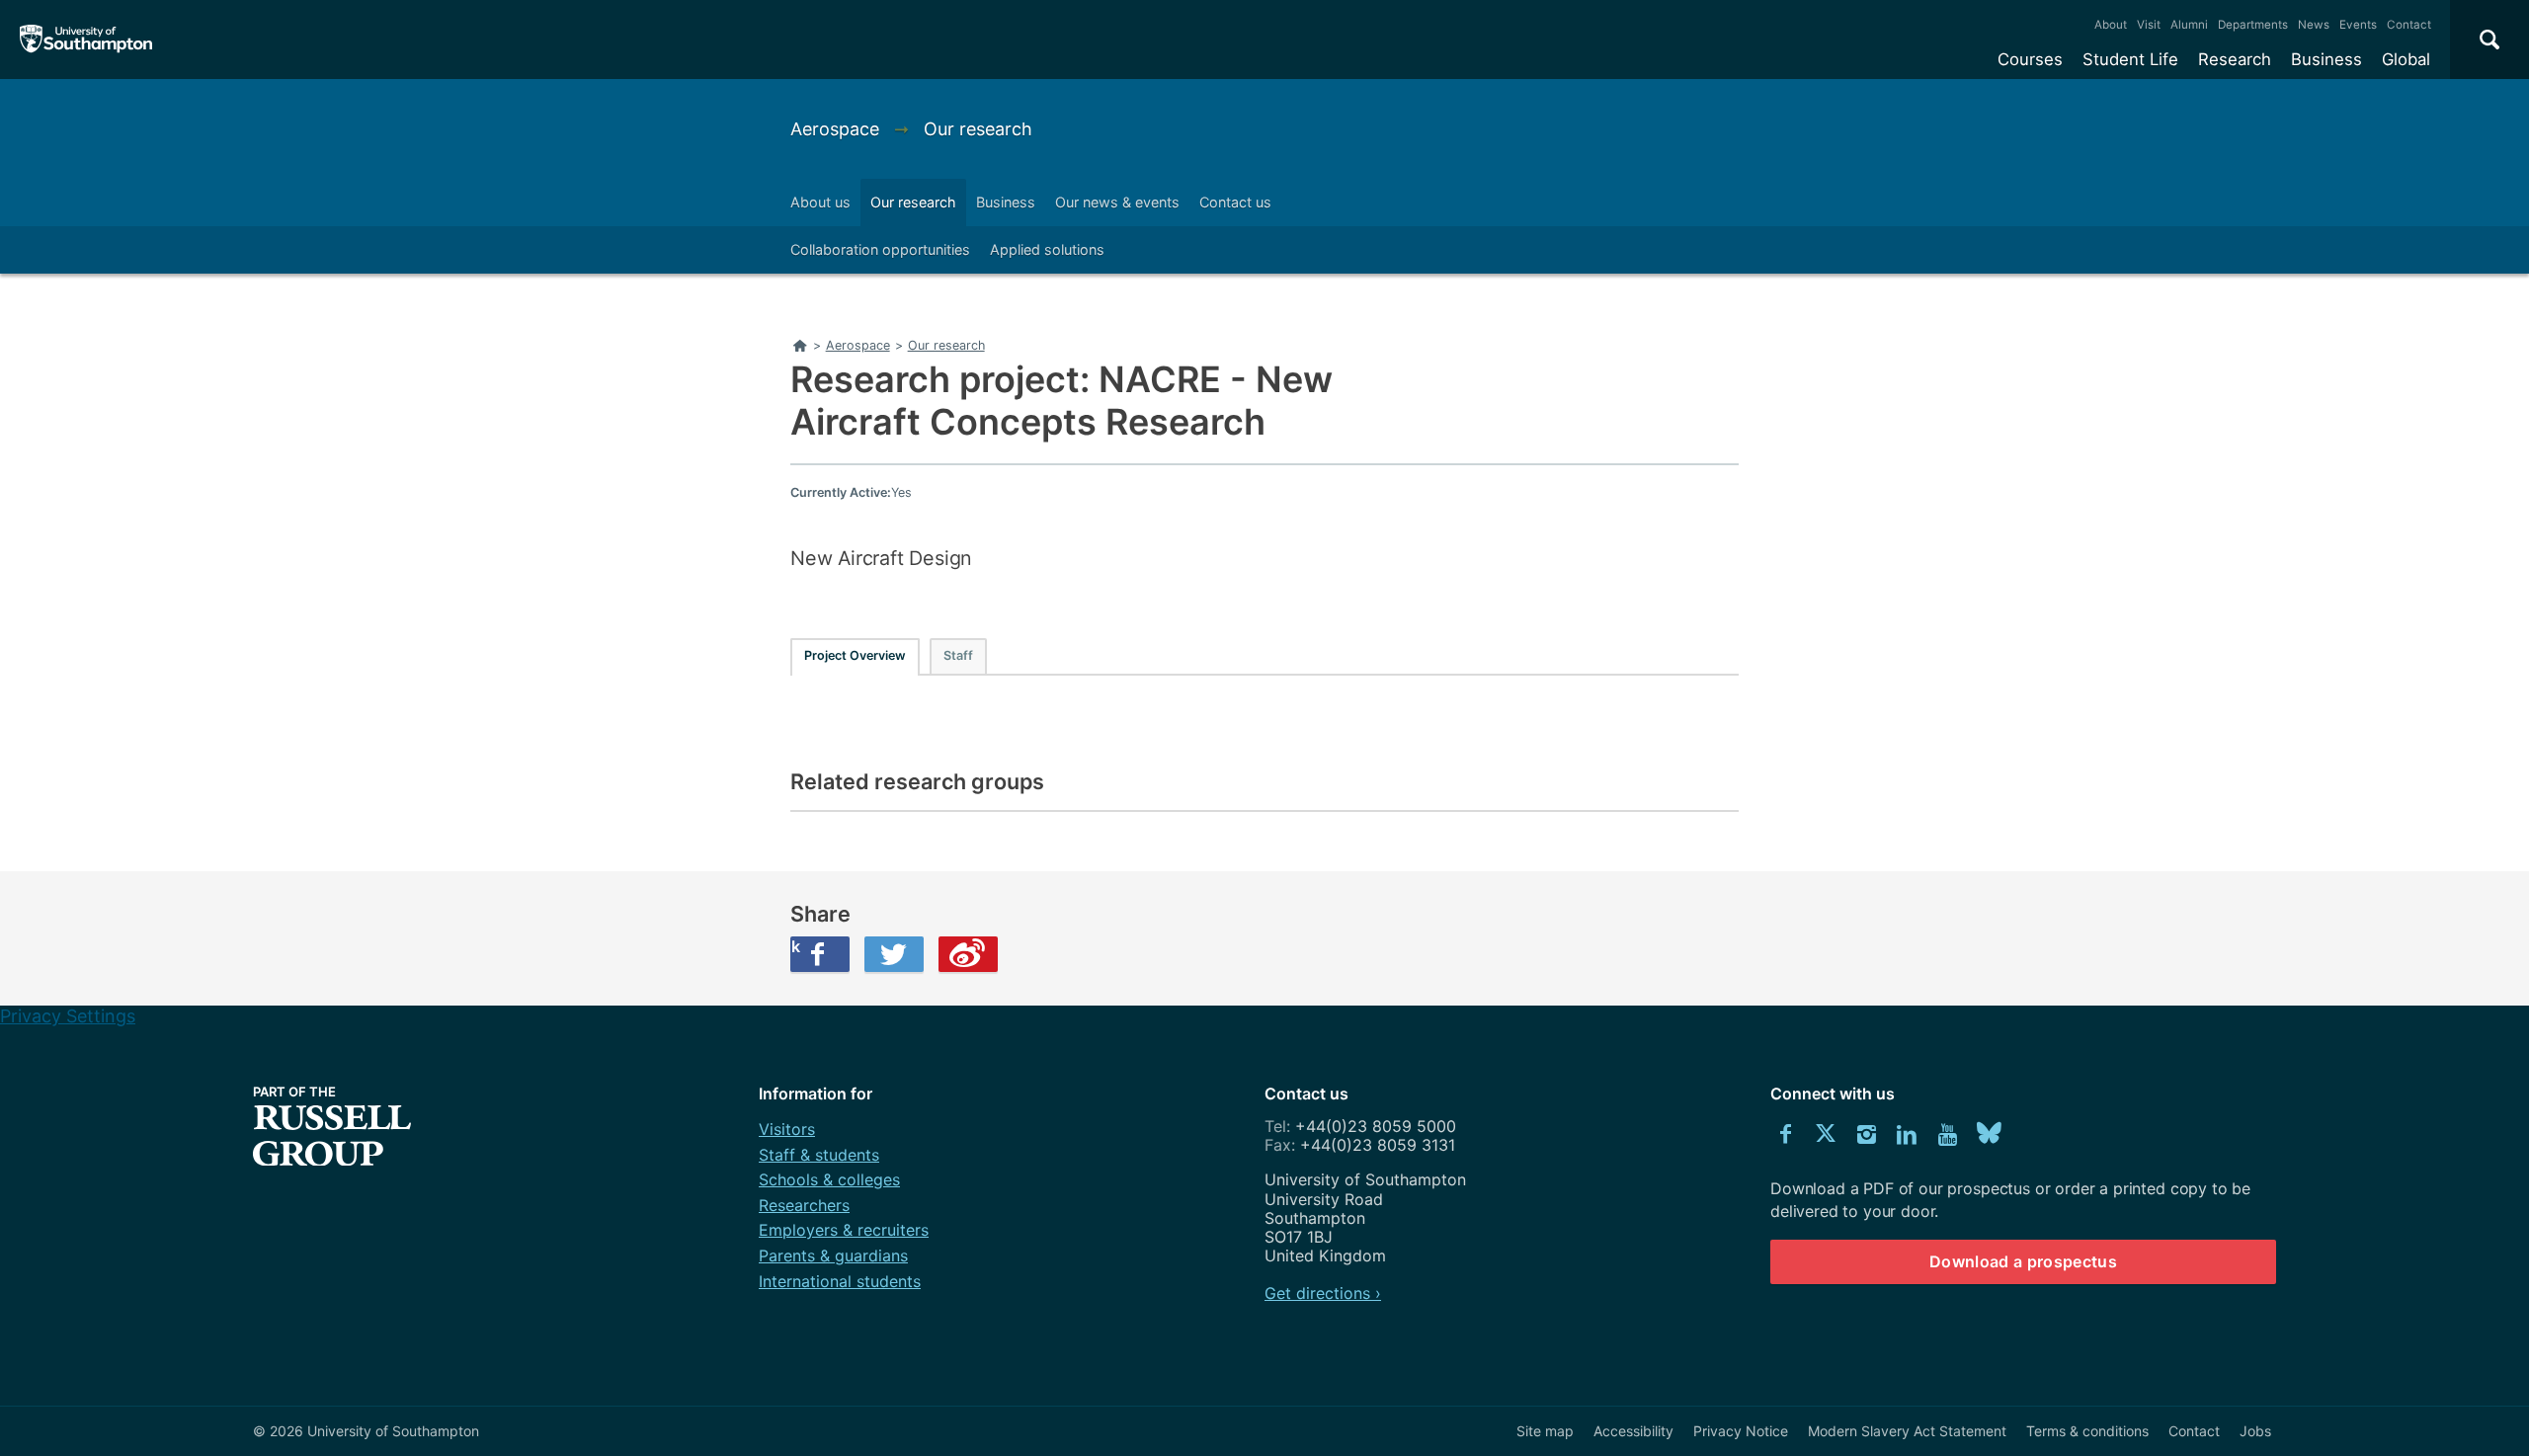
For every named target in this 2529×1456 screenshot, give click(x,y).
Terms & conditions (2087, 1431)
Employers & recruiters (844, 1230)
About (2111, 25)
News (2314, 25)
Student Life (2130, 59)
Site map (1545, 1431)
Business (2326, 59)
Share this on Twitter (894, 954)
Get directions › (1323, 1293)
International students (840, 1281)
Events (2358, 25)
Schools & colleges (829, 1179)
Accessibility (1633, 1431)
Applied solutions (1047, 249)
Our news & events (1117, 202)
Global (2406, 59)
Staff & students (819, 1155)
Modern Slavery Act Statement (1907, 1431)
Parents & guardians (833, 1255)
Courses (2030, 59)
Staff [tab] (958, 655)
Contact (2409, 25)
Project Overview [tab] (855, 655)
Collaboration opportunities (880, 249)
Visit (2149, 25)
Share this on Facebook (795, 946)
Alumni (2189, 25)
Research (2235, 59)
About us (820, 202)
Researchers (804, 1205)
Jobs (2255, 1431)
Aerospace (837, 129)
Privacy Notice (1741, 1431)
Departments (2253, 25)
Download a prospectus (2023, 1261)
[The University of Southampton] (86, 40)
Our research (978, 129)
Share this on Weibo (968, 954)
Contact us (1235, 202)
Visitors (787, 1129)
